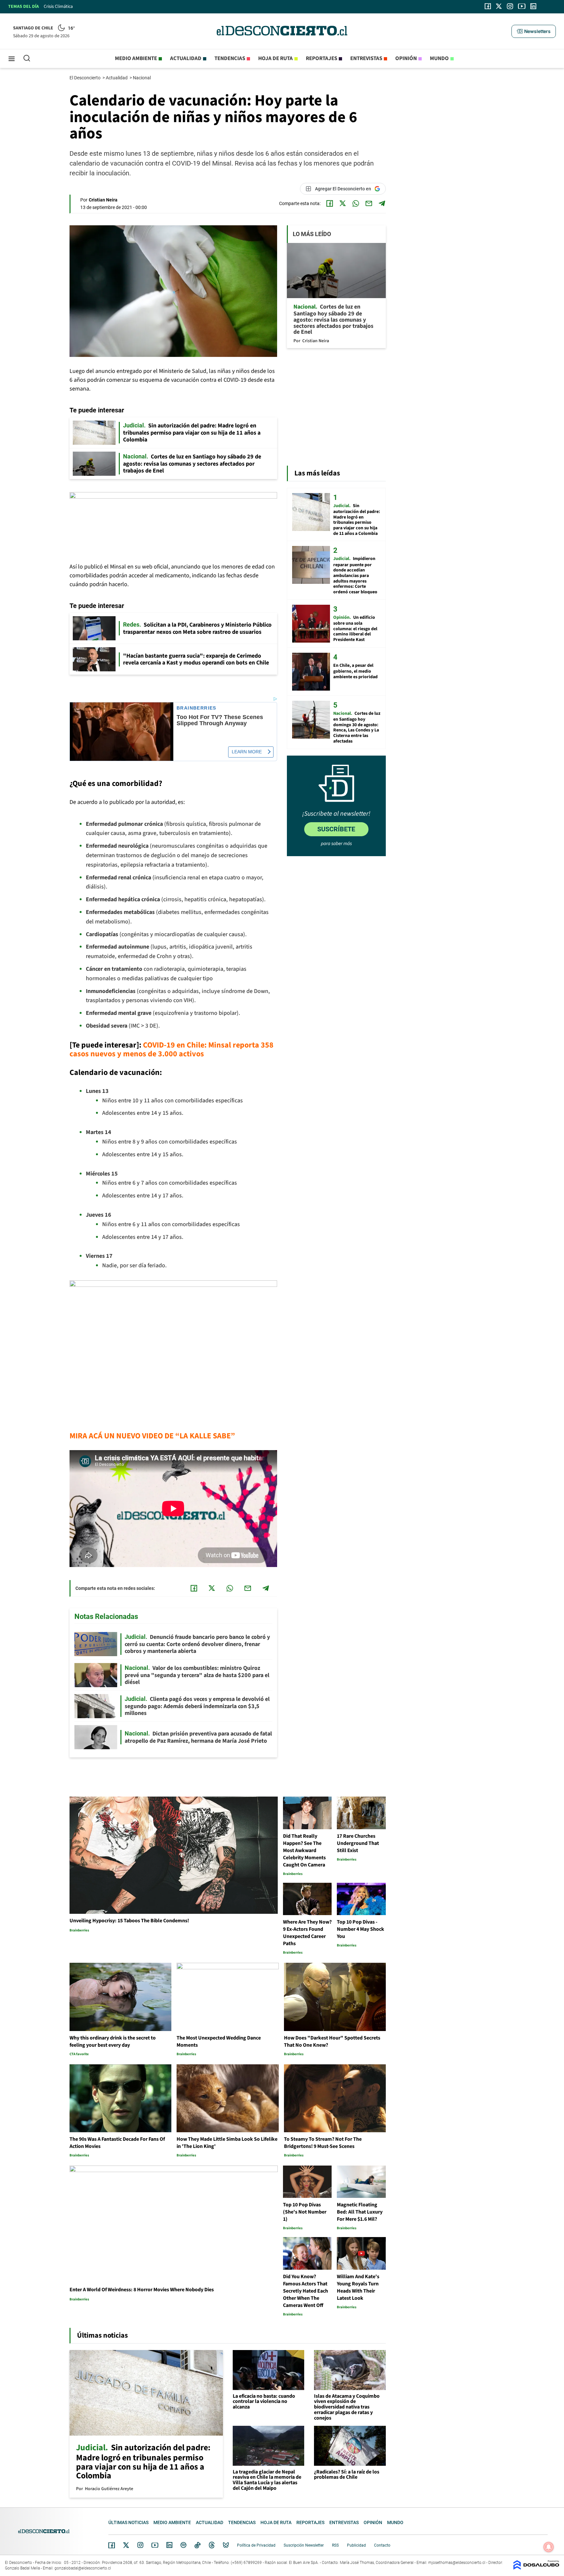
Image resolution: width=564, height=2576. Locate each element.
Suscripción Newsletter (304, 2545)
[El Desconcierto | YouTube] (522, 6)
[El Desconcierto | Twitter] (499, 6)
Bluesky (226, 2545)
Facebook (112, 2545)
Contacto (382, 2545)
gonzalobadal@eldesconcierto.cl (83, 2568)
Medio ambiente (136, 58)
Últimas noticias (128, 2522)
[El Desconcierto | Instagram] (510, 6)
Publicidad (356, 2545)
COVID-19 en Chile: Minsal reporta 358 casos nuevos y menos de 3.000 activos (172, 1049)
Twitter (126, 2545)
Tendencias (230, 58)
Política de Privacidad (256, 2545)
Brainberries (196, 708)
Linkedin (169, 2545)
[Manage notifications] (549, 2547)
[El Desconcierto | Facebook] (488, 6)
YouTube (155, 2545)
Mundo (439, 58)
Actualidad (186, 58)
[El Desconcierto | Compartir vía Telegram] (382, 203)
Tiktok (197, 2545)
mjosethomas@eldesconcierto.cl (457, 2563)
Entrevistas (366, 58)
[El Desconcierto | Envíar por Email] (369, 203)
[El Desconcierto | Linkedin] (533, 6)
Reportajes (321, 58)
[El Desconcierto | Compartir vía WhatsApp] (356, 203)
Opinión (406, 58)
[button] (534, 31)
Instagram (140, 2545)
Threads (212, 2545)
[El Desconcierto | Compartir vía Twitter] (343, 203)
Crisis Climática (58, 7)
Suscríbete (336, 829)
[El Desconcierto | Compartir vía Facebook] (330, 203)
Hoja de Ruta (275, 58)
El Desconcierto (86, 78)
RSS (335, 2545)
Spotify (183, 2545)
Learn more (247, 752)
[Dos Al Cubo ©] (536, 2568)
